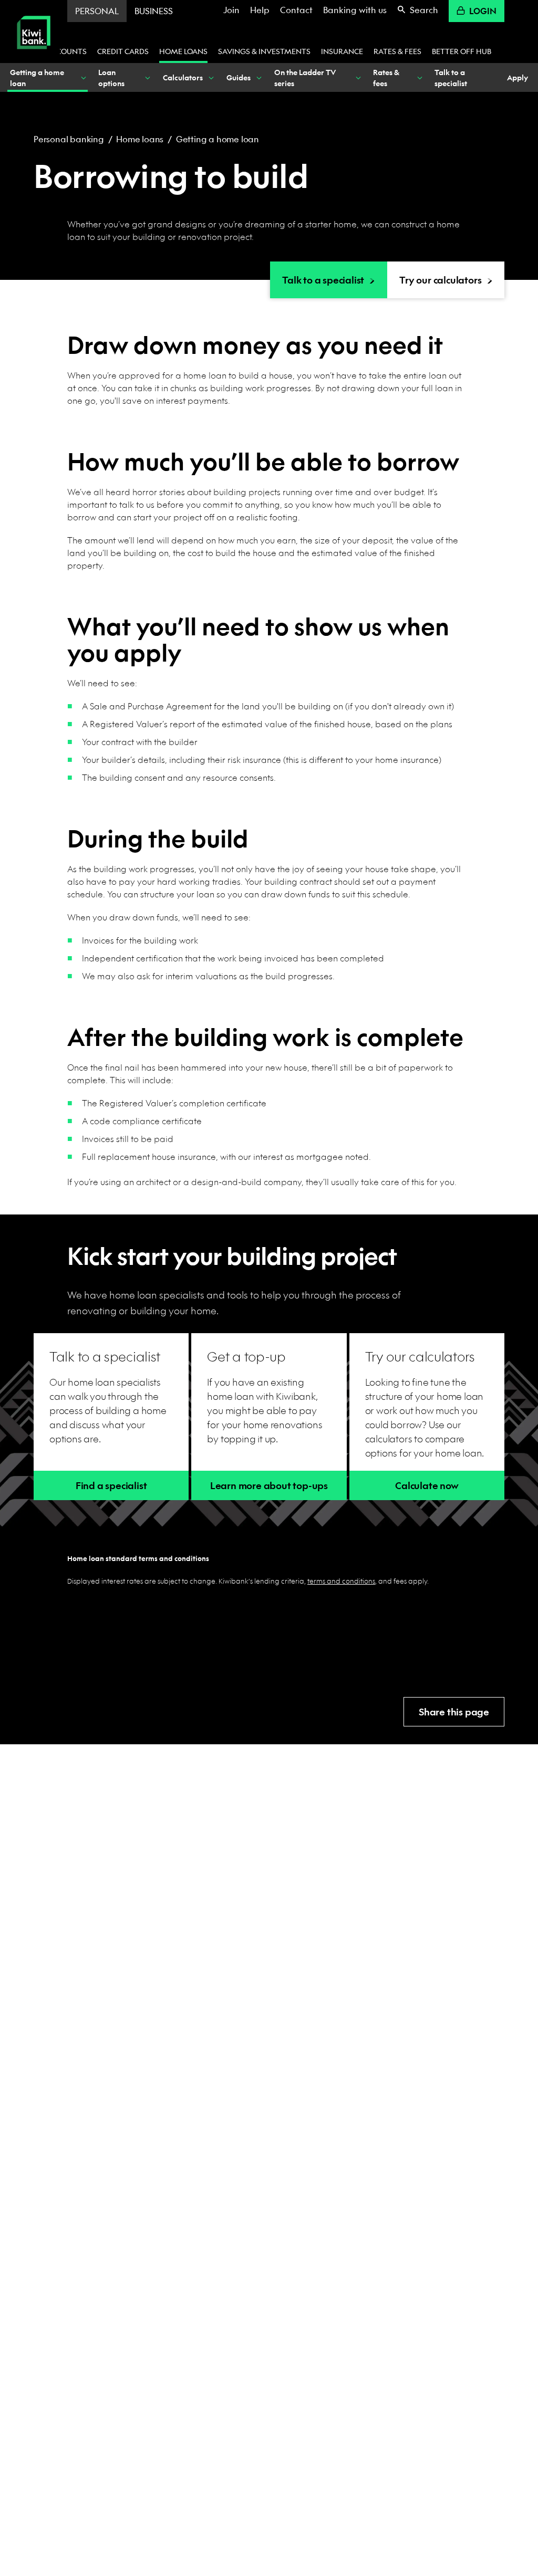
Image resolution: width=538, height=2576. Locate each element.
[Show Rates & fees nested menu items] (419, 77)
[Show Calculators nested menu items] (211, 77)
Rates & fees (397, 51)
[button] (111, 1485)
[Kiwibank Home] (34, 56)
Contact (296, 10)
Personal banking (69, 139)
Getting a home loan (218, 139)
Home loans (183, 51)
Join (231, 10)
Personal (97, 11)
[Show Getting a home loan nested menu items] (82, 77)
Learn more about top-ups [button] (269, 1486)
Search (424, 10)
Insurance (342, 51)
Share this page (454, 1712)
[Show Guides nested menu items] (258, 77)
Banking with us (355, 10)
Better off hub (462, 51)
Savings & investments (264, 51)
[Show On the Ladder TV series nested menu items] (357, 77)
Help (260, 10)
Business (154, 11)
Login (483, 11)
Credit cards (123, 51)
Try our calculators (440, 280)
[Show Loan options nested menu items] (147, 77)
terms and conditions (341, 1581)
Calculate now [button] (427, 1486)
